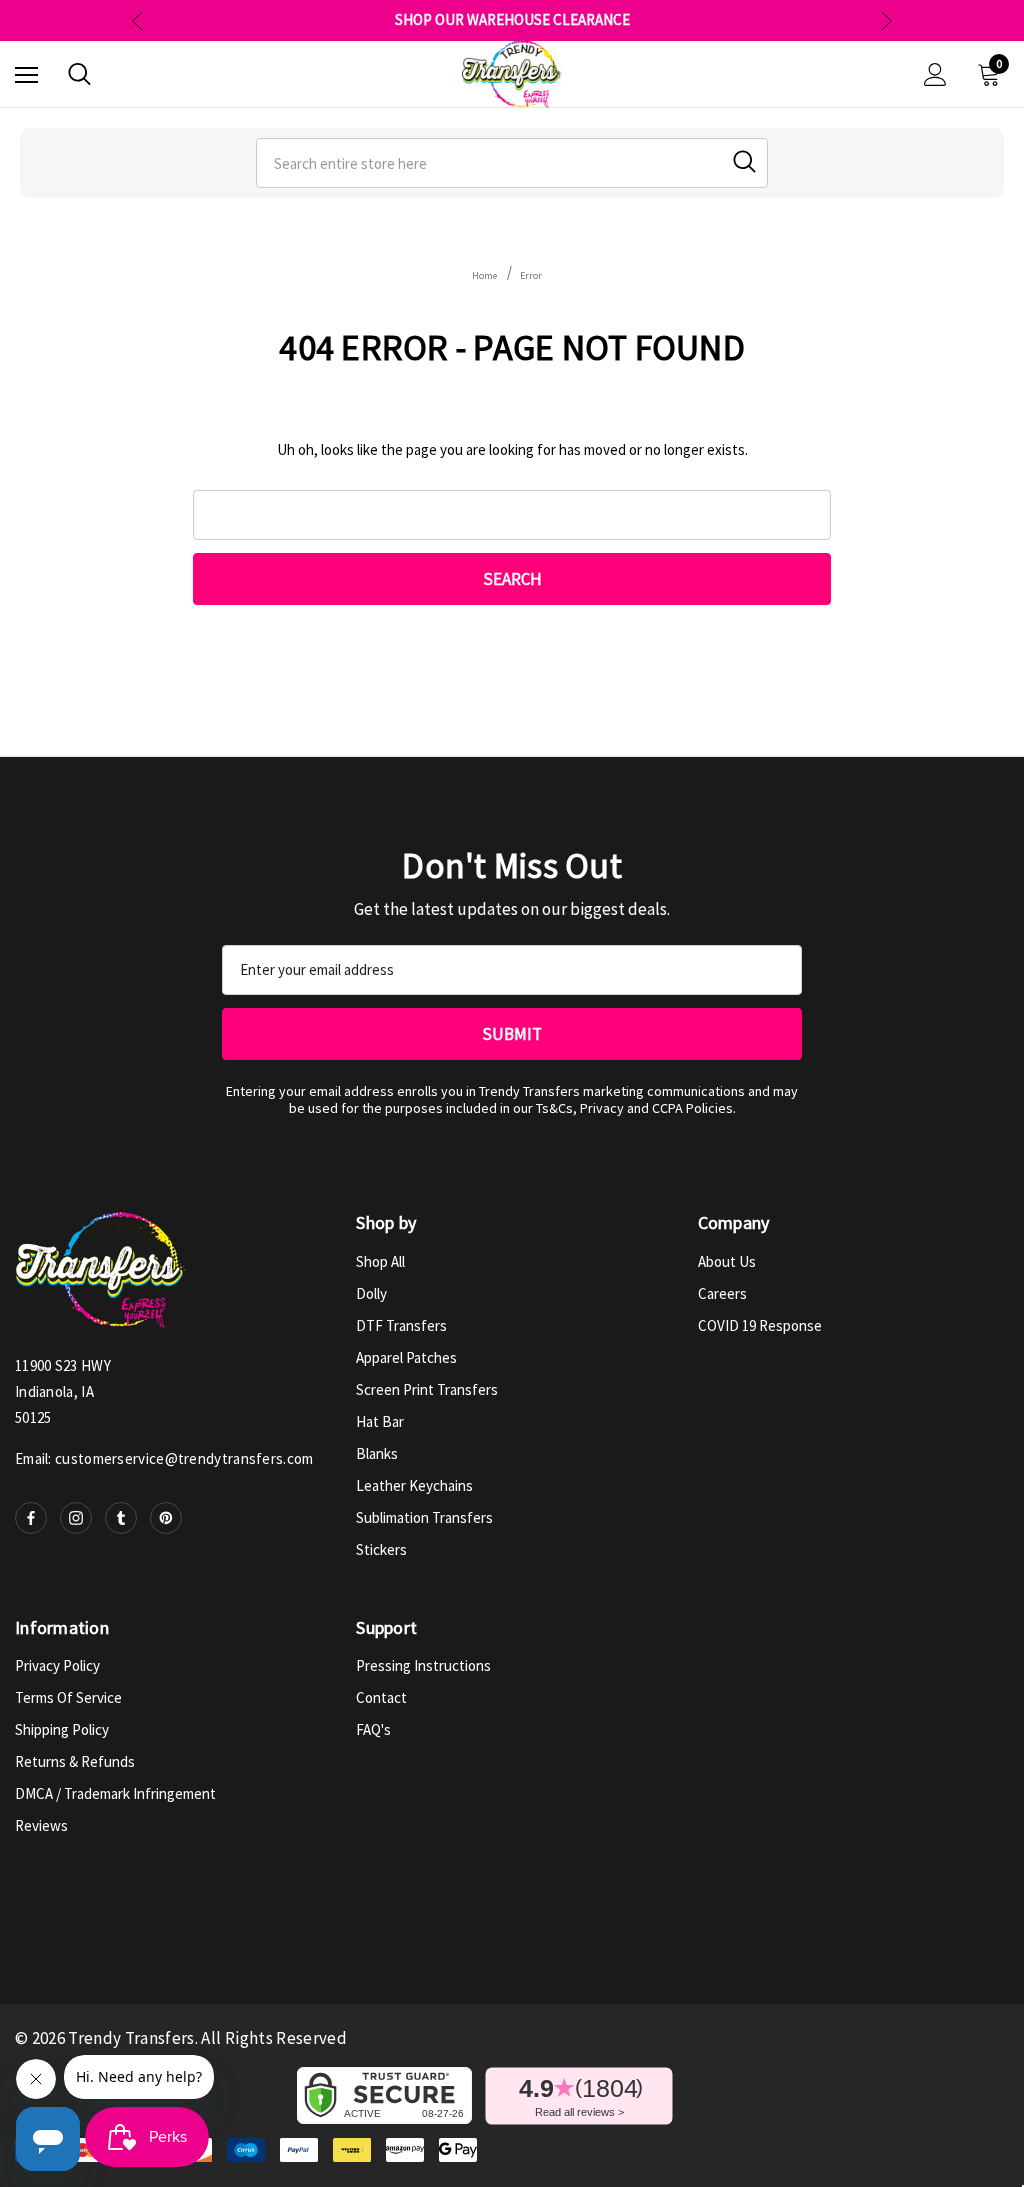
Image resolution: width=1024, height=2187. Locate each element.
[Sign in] (935, 74)
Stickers (381, 1549)
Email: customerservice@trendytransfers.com (164, 1458)
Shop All (380, 1261)
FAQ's (373, 1729)
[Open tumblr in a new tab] (121, 1518)
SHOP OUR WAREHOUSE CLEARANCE (512, 20)
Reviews (41, 1825)
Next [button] (886, 20)
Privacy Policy (57, 1665)
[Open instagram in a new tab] (76, 1518)
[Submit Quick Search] (744, 161)
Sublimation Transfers (424, 1517)
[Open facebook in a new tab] (31, 1518)
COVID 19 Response (760, 1325)
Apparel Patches (406, 1357)
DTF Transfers (401, 1325)
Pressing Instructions (423, 1665)
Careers (722, 1293)
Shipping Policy (62, 1729)
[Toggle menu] (26, 74)
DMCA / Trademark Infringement (115, 1793)
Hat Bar (380, 1421)
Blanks (377, 1453)
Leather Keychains (414, 1485)
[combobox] (512, 163)
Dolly (371, 1293)
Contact (381, 1697)
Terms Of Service (68, 1697)
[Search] (79, 74)
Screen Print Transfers (427, 1389)
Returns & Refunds (75, 1761)
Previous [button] (137, 20)
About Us (727, 1261)
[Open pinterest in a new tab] (166, 1518)
